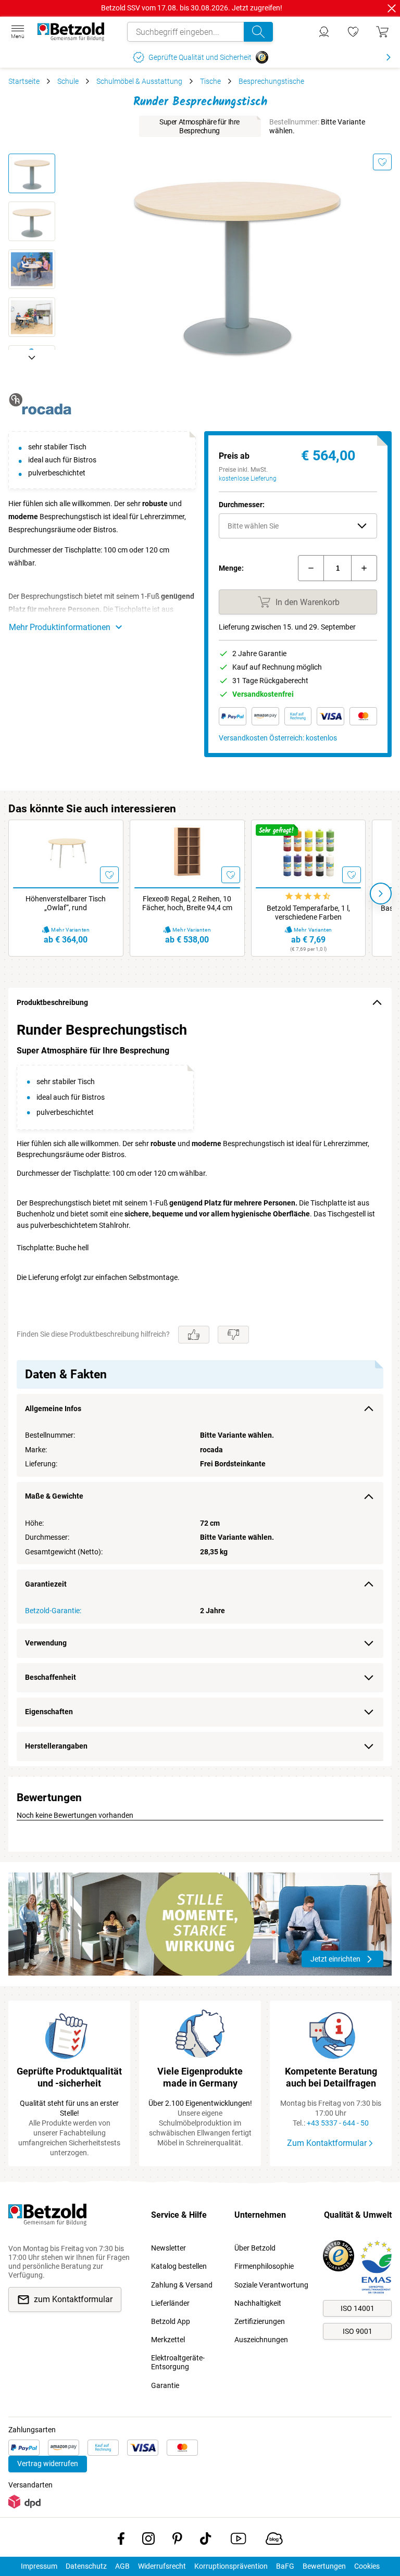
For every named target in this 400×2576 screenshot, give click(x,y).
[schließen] (392, 8)
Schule (68, 81)
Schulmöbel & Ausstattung (139, 81)
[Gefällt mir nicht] (233, 1335)
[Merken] (382, 162)
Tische (210, 81)
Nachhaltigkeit (258, 2303)
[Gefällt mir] (194, 1335)
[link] (353, 32)
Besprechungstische (271, 81)
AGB (122, 2566)
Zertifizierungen (260, 2321)
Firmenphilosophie (264, 2266)
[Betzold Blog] (274, 2541)
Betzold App (171, 2321)
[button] (298, 526)
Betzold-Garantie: (53, 1611)
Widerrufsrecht (162, 2566)
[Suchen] (258, 32)
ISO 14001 (358, 2308)
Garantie (165, 2385)
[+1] (364, 568)
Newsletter (168, 2248)
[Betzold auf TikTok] (205, 2541)
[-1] (311, 568)
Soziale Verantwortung (271, 2285)
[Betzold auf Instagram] (148, 2541)
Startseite (24, 81)
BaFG (285, 2566)
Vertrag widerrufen (48, 2464)
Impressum (39, 2566)
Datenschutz (86, 2566)
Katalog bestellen (179, 2266)
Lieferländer (170, 2303)
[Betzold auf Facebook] (121, 2541)
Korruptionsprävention (231, 2566)
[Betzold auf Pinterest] (177, 2541)
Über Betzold (255, 2248)
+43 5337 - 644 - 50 (338, 2123)
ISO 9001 (358, 2331)
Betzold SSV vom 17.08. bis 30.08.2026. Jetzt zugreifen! (192, 8)
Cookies (367, 2566)
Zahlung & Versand (182, 2285)
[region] (200, 1392)
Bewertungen (324, 2566)
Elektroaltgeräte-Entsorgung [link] (178, 2362)
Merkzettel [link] (168, 2340)
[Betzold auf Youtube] (238, 2541)
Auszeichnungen (261, 2340)
